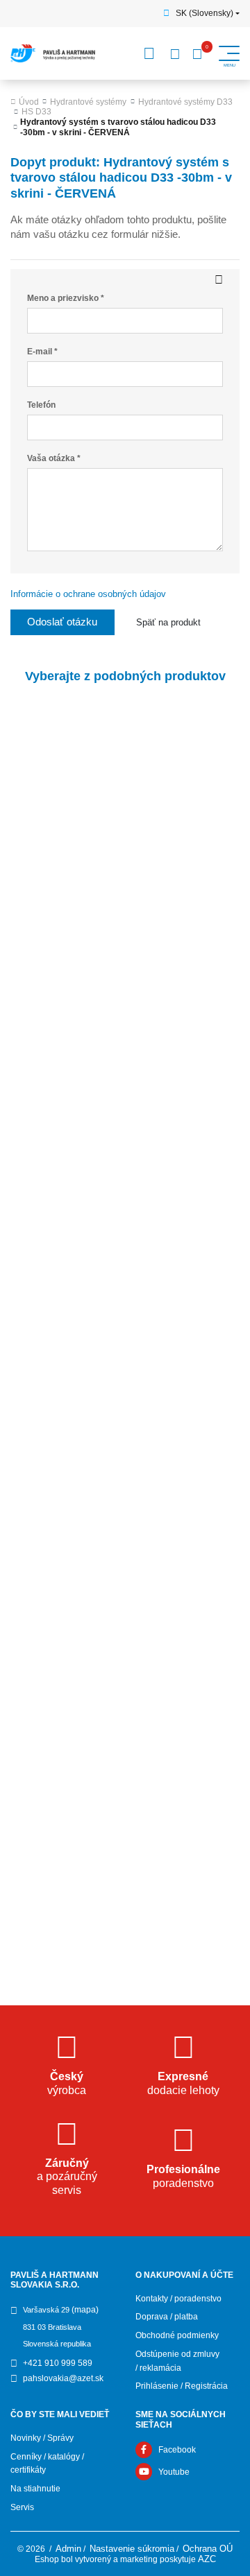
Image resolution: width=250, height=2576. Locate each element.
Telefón (41, 405)
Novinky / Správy (42, 2438)
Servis (22, 2507)
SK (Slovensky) (205, 13)
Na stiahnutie (35, 2489)
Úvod (29, 102)
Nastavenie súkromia (132, 2549)
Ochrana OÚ (208, 2549)
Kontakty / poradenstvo (178, 2299)
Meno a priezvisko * (66, 298)
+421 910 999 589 (58, 2363)
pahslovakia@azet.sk (63, 2378)
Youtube (174, 2472)
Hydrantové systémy (88, 102)
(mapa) (85, 2310)
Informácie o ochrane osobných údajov (88, 594)
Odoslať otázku (62, 622)
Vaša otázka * (54, 458)
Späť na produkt (168, 622)
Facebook (177, 2450)
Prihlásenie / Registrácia (182, 2386)
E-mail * (42, 352)
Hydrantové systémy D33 (185, 102)
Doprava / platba (167, 2317)
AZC (207, 2559)
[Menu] (149, 53)
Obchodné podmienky (177, 2335)
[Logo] (53, 53)
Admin (68, 2549)
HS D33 (36, 112)
